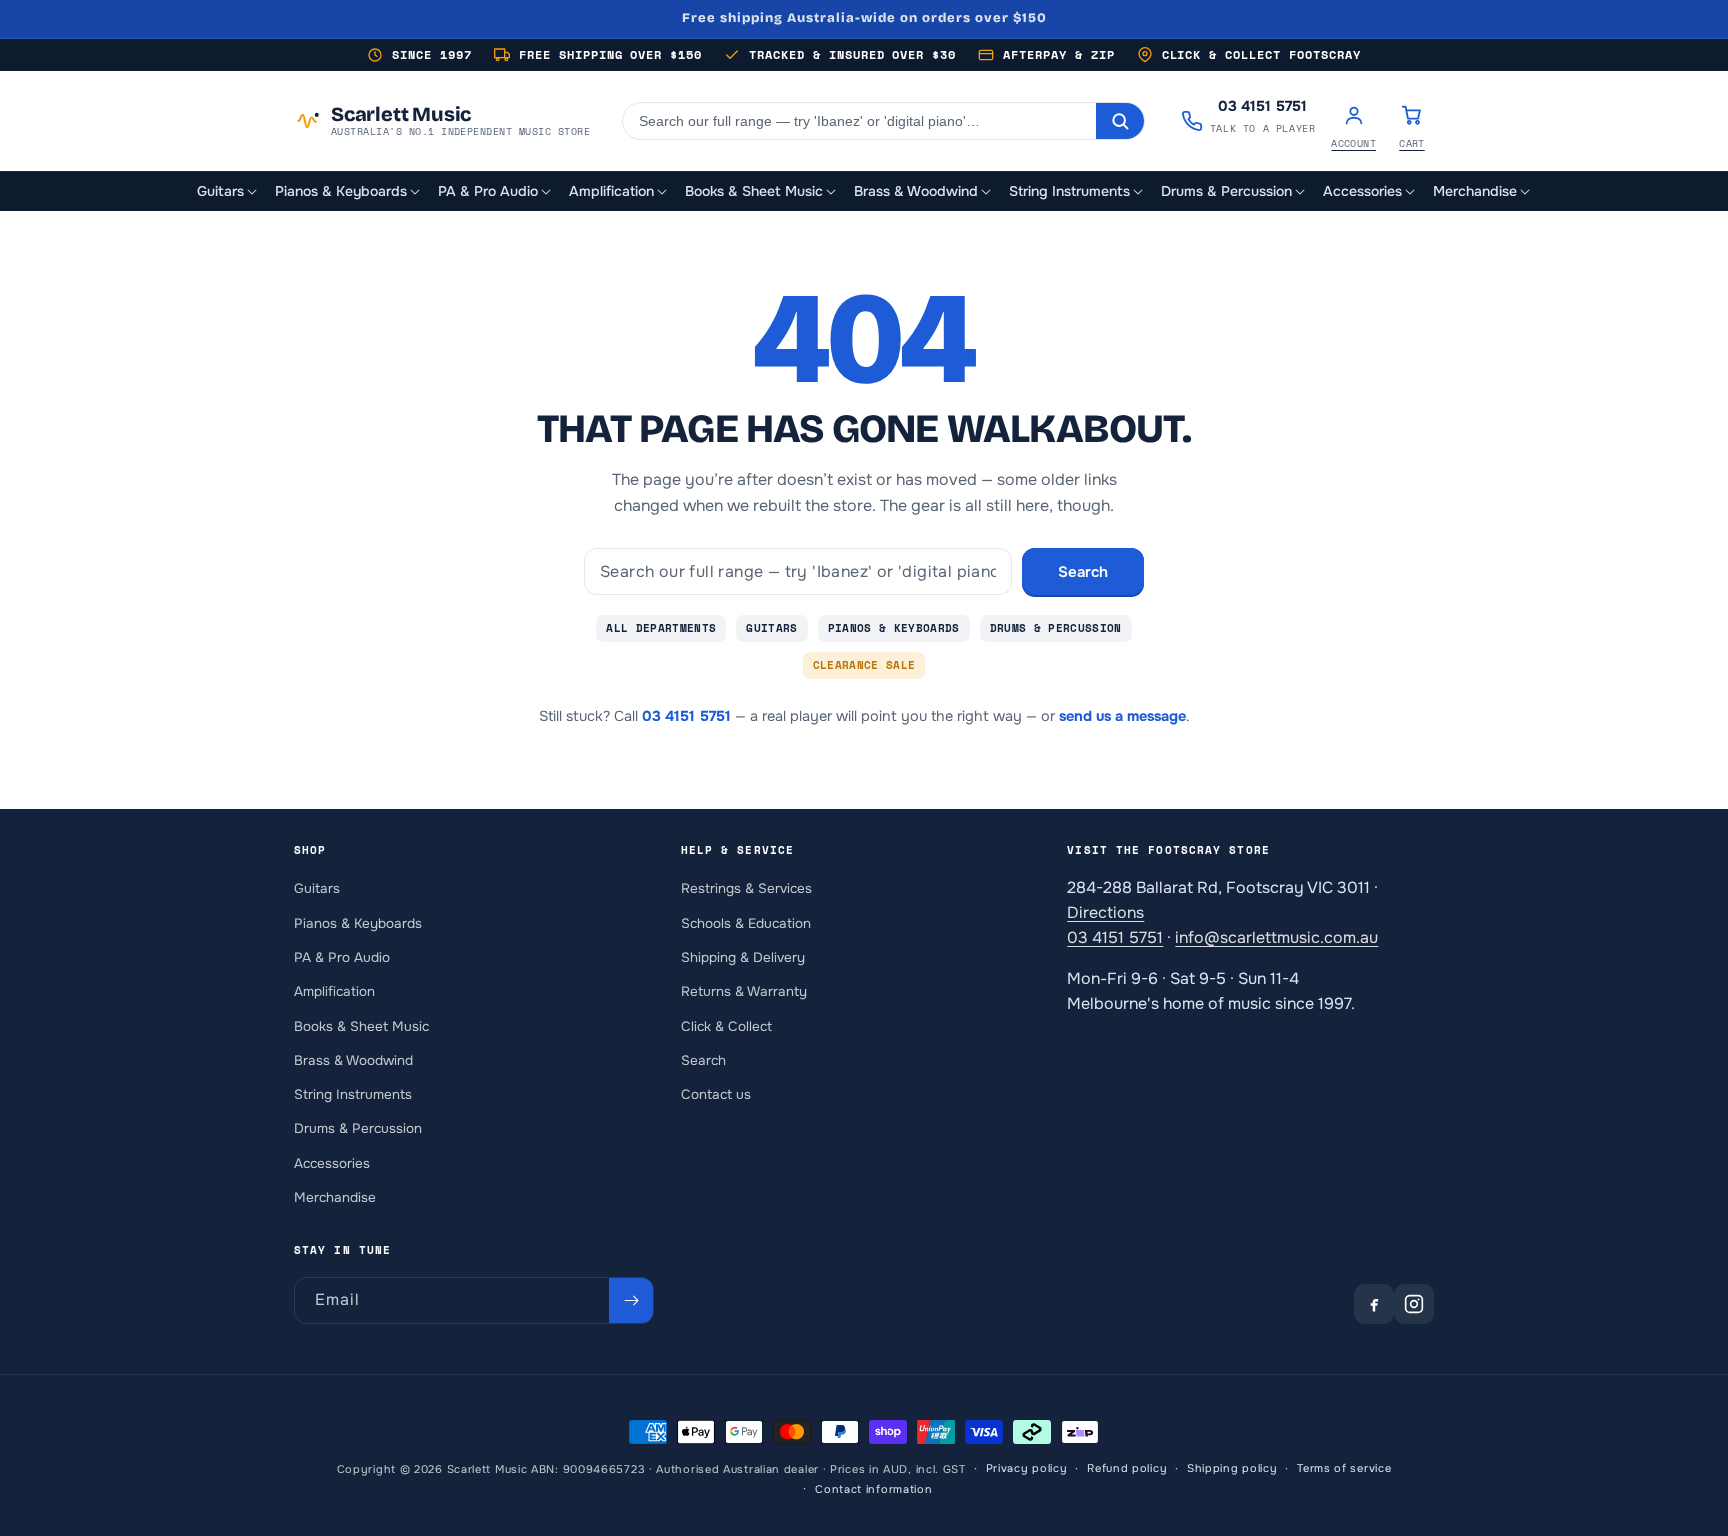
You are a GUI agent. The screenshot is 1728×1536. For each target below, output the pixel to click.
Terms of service (1344, 1469)
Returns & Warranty (744, 991)
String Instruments (353, 1094)
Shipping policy (1232, 1469)
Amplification (334, 991)
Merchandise (335, 1197)
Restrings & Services (746, 888)
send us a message (1122, 716)
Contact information (873, 1489)
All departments (661, 628)
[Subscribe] (631, 1300)
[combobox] (859, 121)
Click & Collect (726, 1026)
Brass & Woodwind (353, 1060)
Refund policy (1127, 1469)
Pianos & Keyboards (894, 628)
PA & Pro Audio (342, 957)
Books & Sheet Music (361, 1026)
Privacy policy (1027, 1469)
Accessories (332, 1163)
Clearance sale (864, 665)
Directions (1105, 912)
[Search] (1120, 121)
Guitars (771, 628)
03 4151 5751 (686, 716)
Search (1083, 572)
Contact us (716, 1094)
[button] (228, 191)
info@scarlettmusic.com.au (1276, 937)
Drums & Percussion (1056, 628)
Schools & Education (746, 923)
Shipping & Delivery (743, 957)
